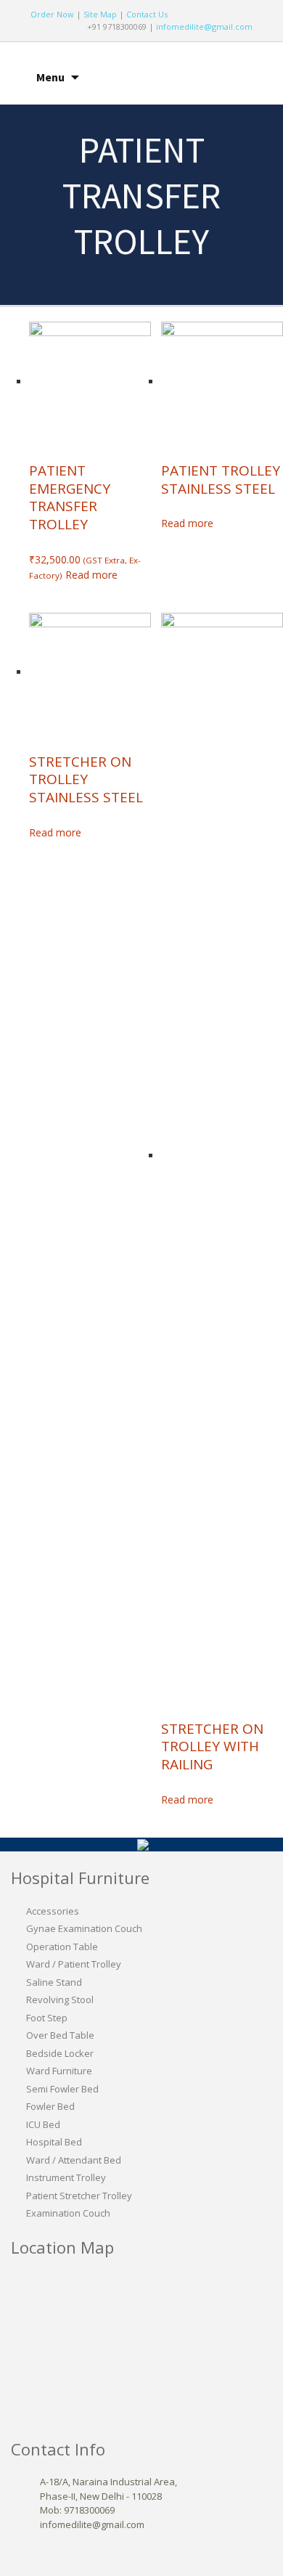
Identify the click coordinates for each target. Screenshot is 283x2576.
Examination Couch (68, 2213)
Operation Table (62, 1947)
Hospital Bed (54, 2142)
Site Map (100, 14)
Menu (50, 77)
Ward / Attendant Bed (74, 2160)
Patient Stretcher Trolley (79, 2196)
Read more (91, 575)
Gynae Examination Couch (84, 1928)
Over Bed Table (60, 2035)
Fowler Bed (50, 2106)
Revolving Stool (60, 2000)
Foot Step (47, 2018)
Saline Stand (54, 1982)
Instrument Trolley (66, 2177)
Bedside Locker (60, 2053)
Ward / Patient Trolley (74, 1964)
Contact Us (147, 14)
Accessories (53, 1911)
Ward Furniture (59, 2071)
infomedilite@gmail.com (204, 27)
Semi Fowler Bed (62, 2089)
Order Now (52, 14)
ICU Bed (43, 2124)
